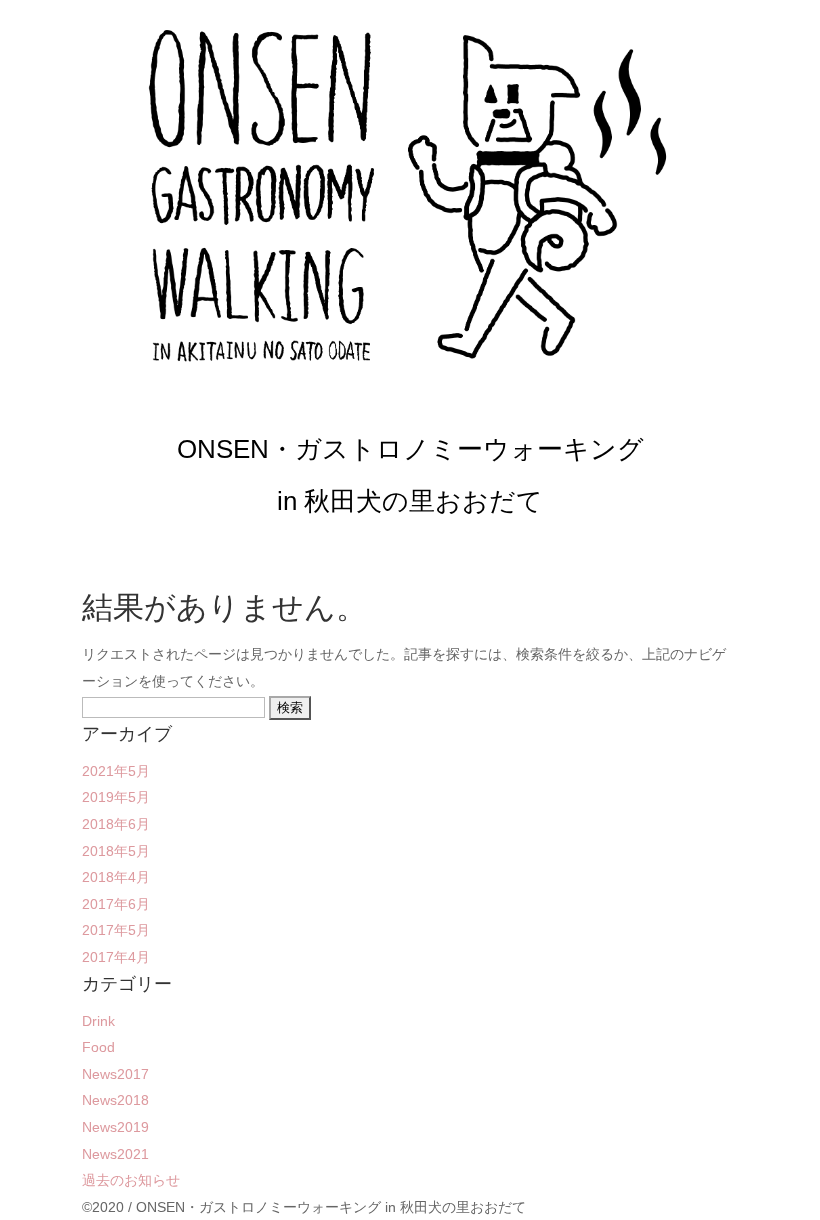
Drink (98, 1021)
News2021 (115, 1154)
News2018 (115, 1100)
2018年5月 (116, 851)
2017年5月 (116, 930)
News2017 (115, 1074)
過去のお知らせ (131, 1180)
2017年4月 (116, 957)
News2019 (115, 1127)
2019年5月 (116, 797)
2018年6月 (116, 824)
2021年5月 (116, 771)
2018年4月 (116, 877)
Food (98, 1047)
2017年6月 (116, 904)
